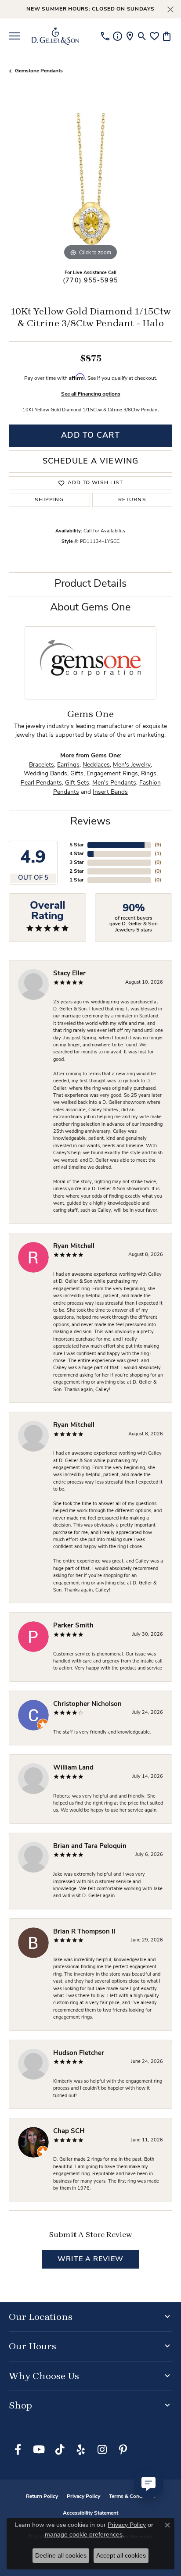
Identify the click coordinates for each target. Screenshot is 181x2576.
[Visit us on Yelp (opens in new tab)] (81, 2450)
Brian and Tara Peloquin (90, 1846)
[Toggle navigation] (14, 36)
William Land (73, 1768)
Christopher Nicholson (87, 1704)
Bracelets (42, 765)
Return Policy (42, 2497)
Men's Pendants (114, 783)
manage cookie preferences (84, 2534)
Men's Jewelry (132, 765)
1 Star (77, 880)
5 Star (77, 845)
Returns (132, 500)
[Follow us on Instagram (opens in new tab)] (102, 2450)
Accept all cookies (121, 2555)
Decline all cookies (61, 2555)
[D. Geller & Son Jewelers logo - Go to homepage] (55, 36)
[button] (142, 36)
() (158, 845)
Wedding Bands (45, 774)
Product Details (91, 584)
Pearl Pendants (41, 783)
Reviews (90, 822)
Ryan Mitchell (74, 1247)
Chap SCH (69, 2132)
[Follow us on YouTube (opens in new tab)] (39, 2450)
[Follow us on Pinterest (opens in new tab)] (123, 2450)
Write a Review (90, 2259)
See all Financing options (91, 394)
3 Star (77, 863)
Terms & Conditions (132, 2497)
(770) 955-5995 (90, 281)
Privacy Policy (83, 2497)
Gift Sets (77, 783)
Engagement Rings (112, 774)
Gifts (77, 774)
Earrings (68, 765)
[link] (105, 36)
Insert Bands (110, 792)
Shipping (49, 500)
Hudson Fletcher (79, 2053)
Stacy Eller (69, 974)
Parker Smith (73, 1626)
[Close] (170, 9)
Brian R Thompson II (84, 1932)
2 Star (77, 871)
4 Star (77, 854)
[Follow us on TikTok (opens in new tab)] (60, 2450)
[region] (90, 181)
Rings (149, 774)
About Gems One (90, 608)
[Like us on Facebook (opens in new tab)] (18, 2450)
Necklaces (96, 765)
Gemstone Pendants (39, 71)
